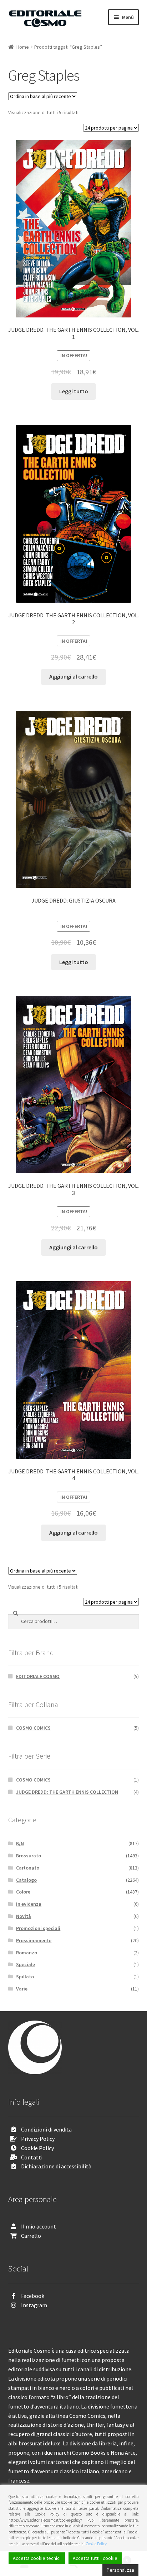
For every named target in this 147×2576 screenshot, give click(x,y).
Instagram (34, 2305)
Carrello (31, 2236)
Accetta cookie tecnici (37, 2558)
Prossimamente (34, 1940)
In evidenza (29, 1904)
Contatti (32, 2157)
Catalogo (26, 1880)
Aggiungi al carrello (73, 676)
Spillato (25, 1977)
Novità (24, 1916)
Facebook (33, 2296)
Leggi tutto (74, 391)
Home (23, 47)
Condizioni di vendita (46, 2129)
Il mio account (39, 2226)
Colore (23, 1892)
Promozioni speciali (38, 1928)
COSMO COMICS (33, 1728)
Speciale (26, 1964)
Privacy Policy (38, 2139)
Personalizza (120, 2570)
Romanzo (27, 1953)
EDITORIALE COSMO (38, 1676)
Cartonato (28, 1868)
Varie (22, 1989)
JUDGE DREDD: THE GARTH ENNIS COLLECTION (67, 1792)
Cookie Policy (37, 2148)
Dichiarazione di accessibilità (56, 2166)
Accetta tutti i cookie (95, 2558)
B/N (20, 1843)
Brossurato (29, 1856)
